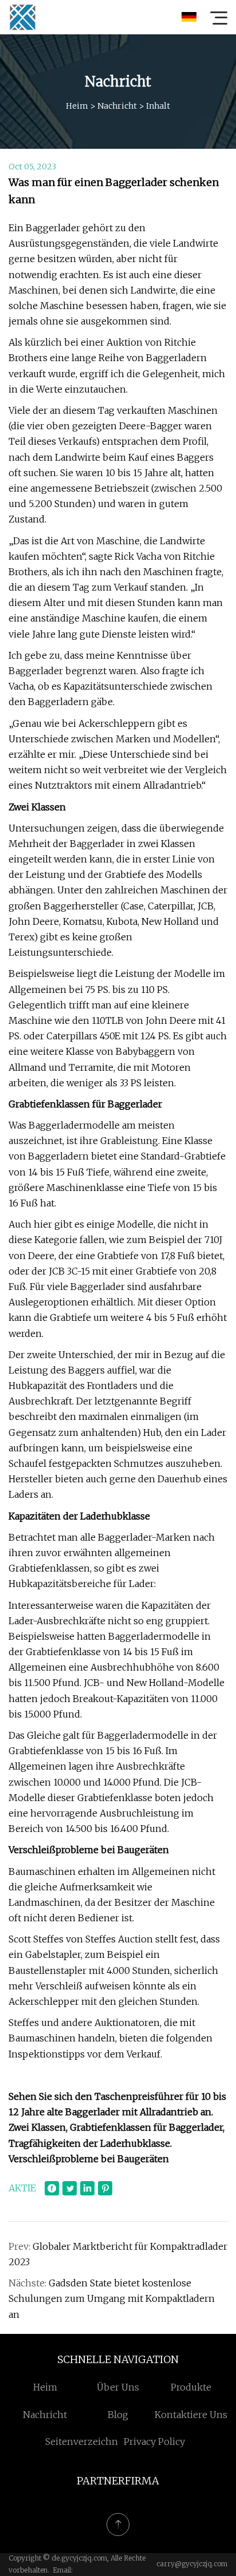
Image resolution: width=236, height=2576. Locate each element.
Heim (77, 106)
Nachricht (117, 106)
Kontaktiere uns (191, 2415)
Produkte (191, 2387)
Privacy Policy (154, 2442)
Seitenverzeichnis (85, 2442)
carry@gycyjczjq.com (192, 2564)
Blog (118, 2415)
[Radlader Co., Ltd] (22, 17)
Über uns (118, 2387)
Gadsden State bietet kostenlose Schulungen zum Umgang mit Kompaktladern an (112, 2298)
